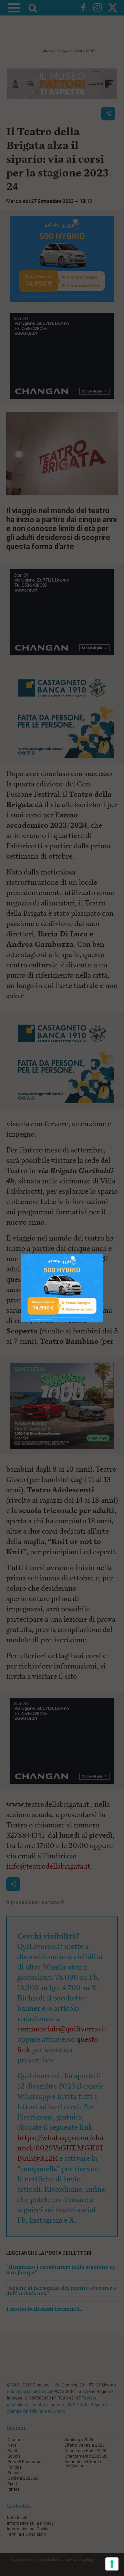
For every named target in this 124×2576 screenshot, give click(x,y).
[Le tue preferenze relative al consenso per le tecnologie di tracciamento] (112, 2564)
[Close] (104, 1254)
